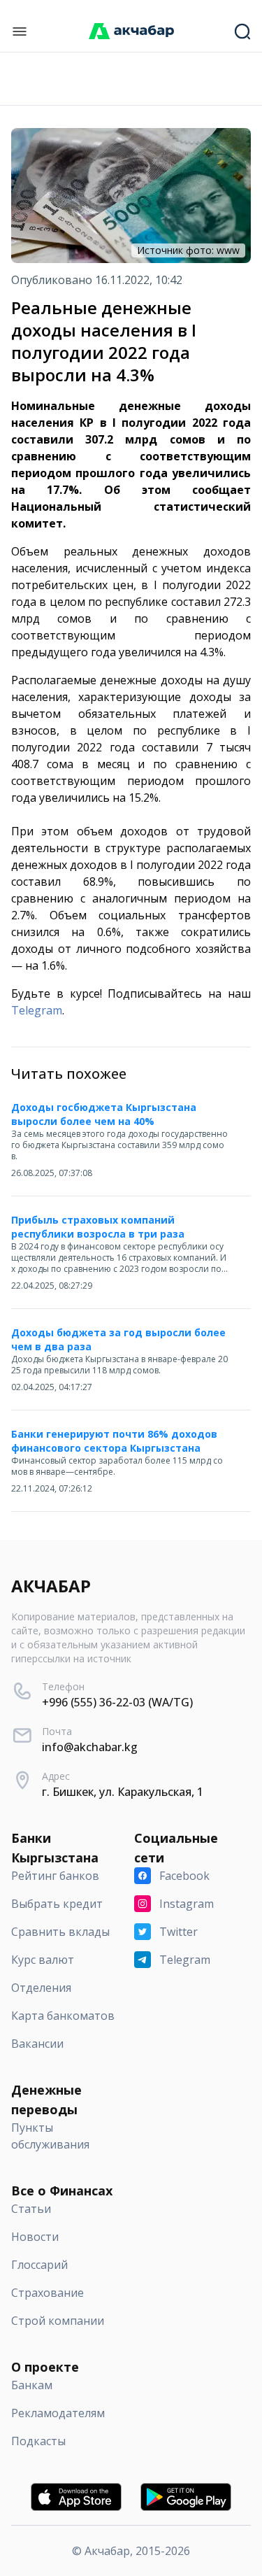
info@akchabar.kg (90, 1747)
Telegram (37, 1010)
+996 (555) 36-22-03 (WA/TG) (117, 1702)
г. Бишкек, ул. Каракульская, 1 (123, 1792)
